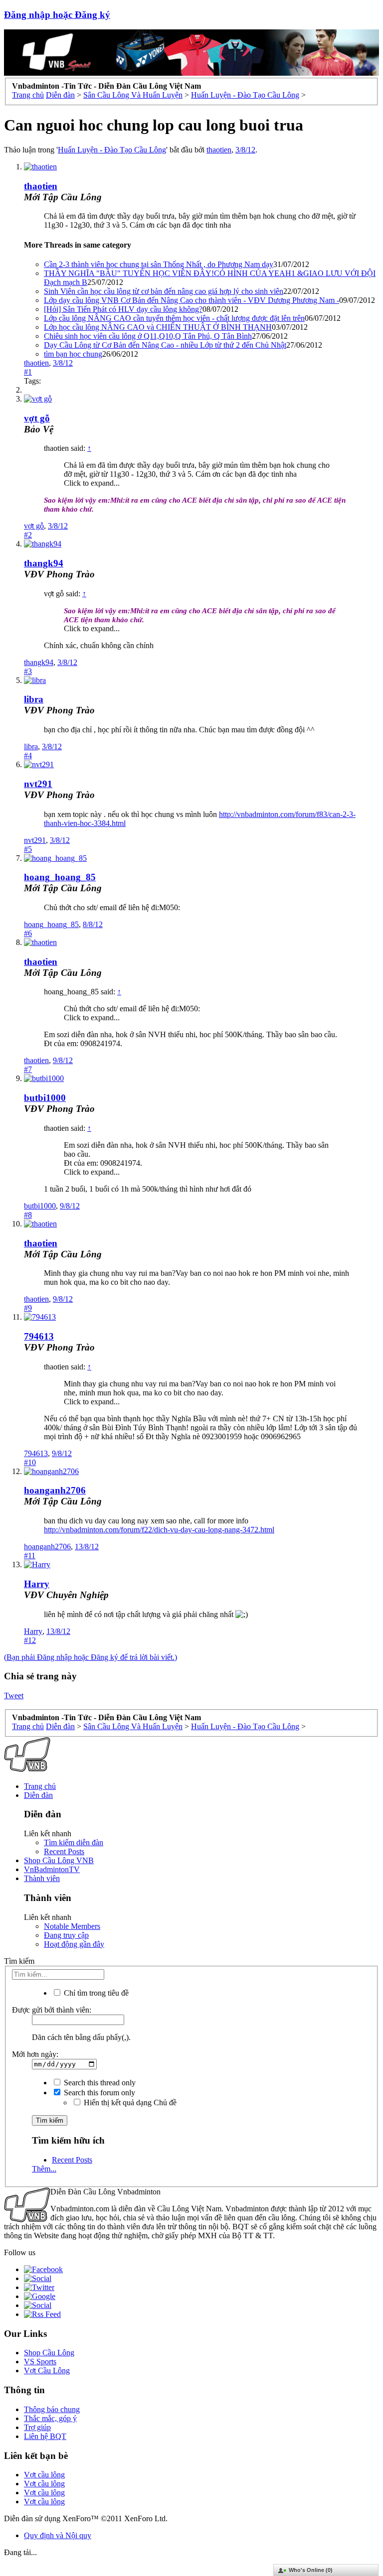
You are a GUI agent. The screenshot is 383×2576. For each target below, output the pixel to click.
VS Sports (40, 2362)
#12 (30, 1640)
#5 (28, 849)
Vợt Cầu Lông (47, 2371)
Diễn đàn (38, 1795)
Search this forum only (98, 2093)
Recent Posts (64, 1851)
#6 (28, 933)
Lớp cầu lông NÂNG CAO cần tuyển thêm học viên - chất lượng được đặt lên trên (174, 318)
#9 (28, 1308)
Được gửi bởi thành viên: (52, 2010)
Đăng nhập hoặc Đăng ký (57, 15)
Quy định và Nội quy (58, 2535)
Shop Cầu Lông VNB (59, 1860)
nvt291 (38, 784)
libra (34, 699)
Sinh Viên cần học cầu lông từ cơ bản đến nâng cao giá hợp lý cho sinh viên (164, 291)
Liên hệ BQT (45, 2436)
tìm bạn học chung (73, 354)
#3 (28, 671)
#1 (28, 372)
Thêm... (44, 2169)
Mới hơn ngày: (35, 2054)
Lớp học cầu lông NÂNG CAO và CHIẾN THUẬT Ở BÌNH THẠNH (158, 327)
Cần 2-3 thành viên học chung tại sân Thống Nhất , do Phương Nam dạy (159, 264)
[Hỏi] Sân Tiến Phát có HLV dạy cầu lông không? (123, 309)
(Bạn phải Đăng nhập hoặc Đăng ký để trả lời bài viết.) (91, 1657)
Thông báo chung (52, 2409)
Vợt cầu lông (44, 2475)
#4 (28, 755)
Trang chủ (40, 1786)
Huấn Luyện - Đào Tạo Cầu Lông (112, 150)
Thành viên (42, 1878)
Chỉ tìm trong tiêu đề (95, 1993)
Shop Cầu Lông (49, 2353)
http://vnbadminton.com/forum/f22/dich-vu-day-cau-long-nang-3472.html (159, 1530)
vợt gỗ (34, 526)
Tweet (14, 1695)
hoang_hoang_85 (60, 877)
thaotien (219, 150)
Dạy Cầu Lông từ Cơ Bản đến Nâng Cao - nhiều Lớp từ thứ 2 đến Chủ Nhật (165, 345)
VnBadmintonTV (52, 1869)
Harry (37, 1584)
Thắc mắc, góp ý (50, 2418)
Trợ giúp (37, 2427)
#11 (30, 1556)
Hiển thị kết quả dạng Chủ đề (129, 2102)
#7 (28, 1069)
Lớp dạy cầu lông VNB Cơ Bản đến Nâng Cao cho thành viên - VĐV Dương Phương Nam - (191, 300)
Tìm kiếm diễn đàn (74, 1842)
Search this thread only (99, 2083)
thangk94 (44, 563)
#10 (30, 1462)
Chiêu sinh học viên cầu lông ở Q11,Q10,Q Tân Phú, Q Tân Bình (148, 336)
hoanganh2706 (55, 1490)
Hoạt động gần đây (74, 1944)
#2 (28, 535)
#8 (28, 1215)
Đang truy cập (66, 1935)
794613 (39, 1336)
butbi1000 (45, 1098)
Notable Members (72, 1926)
